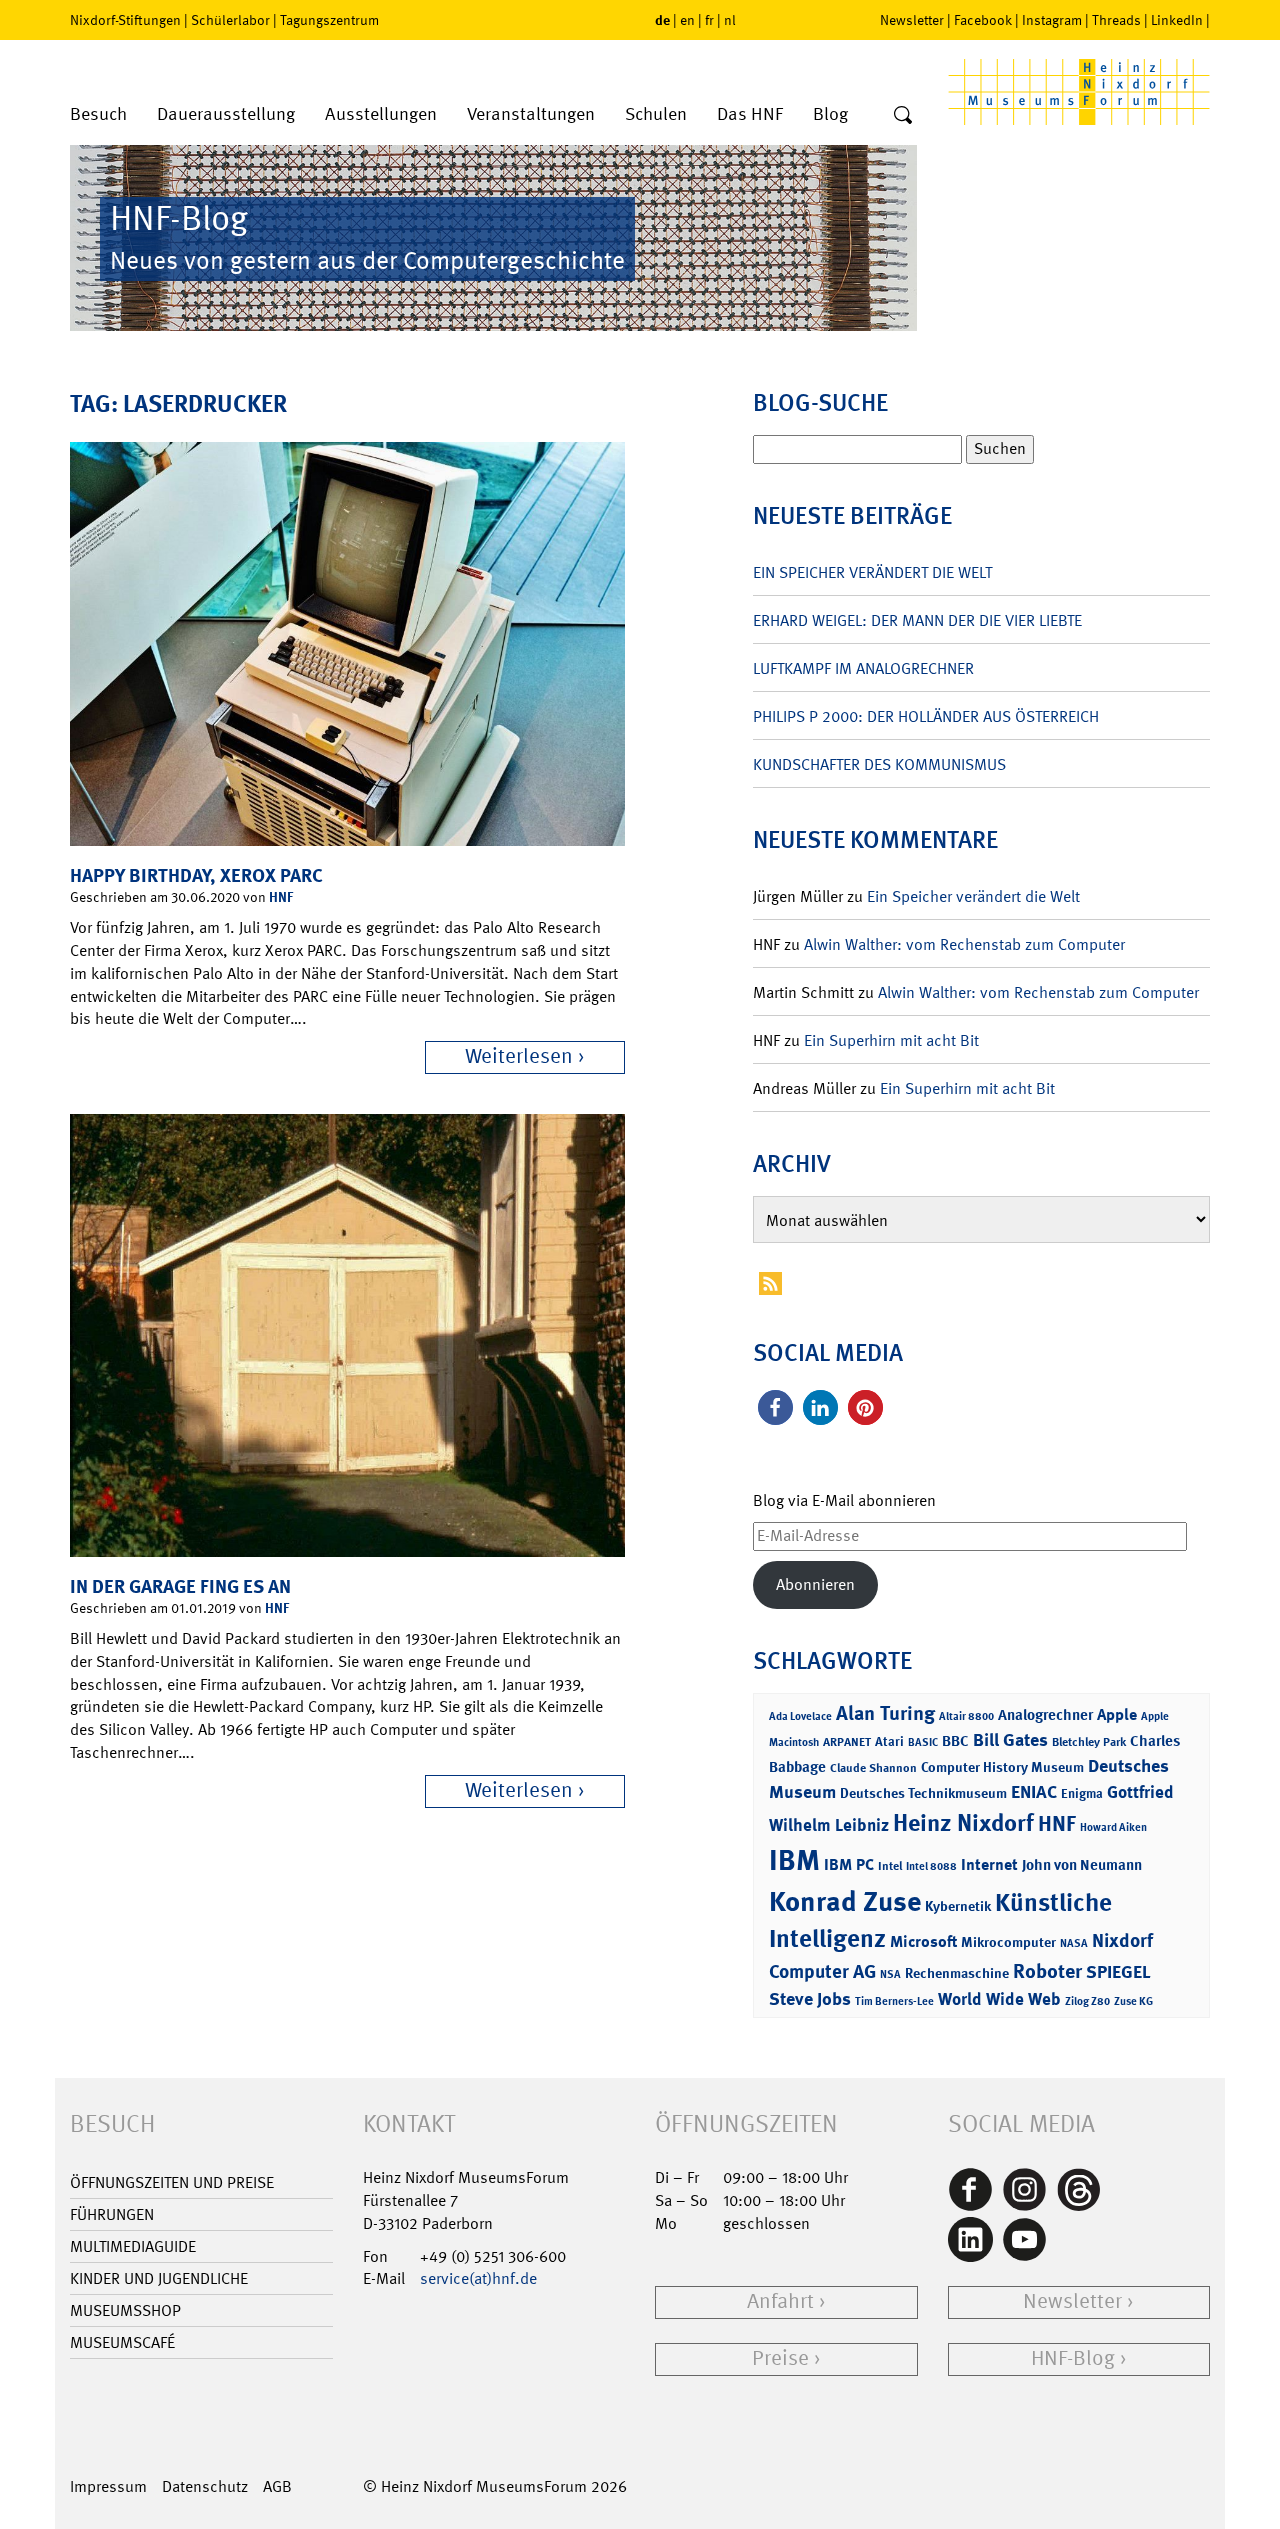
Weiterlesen (519, 1056)
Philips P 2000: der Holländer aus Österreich (926, 716)
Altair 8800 (966, 1716)
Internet (989, 1864)
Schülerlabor (230, 20)
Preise (780, 2358)
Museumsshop (125, 2310)
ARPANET (847, 1742)
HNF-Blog (1073, 2358)
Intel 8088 (931, 1866)
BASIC (923, 1742)
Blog (830, 114)
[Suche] (903, 116)
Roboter (1047, 1971)
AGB (277, 2486)
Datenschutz (205, 2486)
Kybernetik (958, 1905)
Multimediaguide (133, 2246)
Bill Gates (1010, 1740)
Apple (1117, 1714)
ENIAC (1034, 1792)
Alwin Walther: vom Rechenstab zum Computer (964, 944)
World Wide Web (999, 1999)
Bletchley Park (1089, 1742)
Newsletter (912, 20)
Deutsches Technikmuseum (923, 1792)
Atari (889, 1741)
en (687, 20)
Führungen (112, 2214)
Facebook (983, 20)
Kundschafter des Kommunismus (879, 764)
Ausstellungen (381, 114)
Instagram (1052, 20)
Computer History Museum (1002, 1766)
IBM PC (849, 1864)
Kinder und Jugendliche (159, 2278)
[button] (775, 1407)
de (662, 19)
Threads (1116, 20)
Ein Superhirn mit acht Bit (891, 1040)
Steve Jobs (810, 1999)
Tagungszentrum (329, 20)
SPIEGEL (1118, 1972)
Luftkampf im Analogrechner (863, 668)
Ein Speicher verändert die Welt (872, 572)
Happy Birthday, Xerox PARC (196, 875)
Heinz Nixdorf (963, 1823)
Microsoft (923, 1941)
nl (730, 20)
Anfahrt (780, 2301)
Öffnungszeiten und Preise (172, 2182)
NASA (1074, 1943)
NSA (890, 1974)
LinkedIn (1177, 20)
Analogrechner (1045, 1715)
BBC (955, 1741)
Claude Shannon (873, 1768)
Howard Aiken (1113, 1827)
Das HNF (750, 114)
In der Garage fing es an (180, 1586)
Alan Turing (885, 1713)
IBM (794, 1860)
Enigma (1082, 1793)
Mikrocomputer (1008, 1941)
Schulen (656, 114)
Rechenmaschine (957, 1972)
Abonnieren (815, 1584)
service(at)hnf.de (478, 2278)
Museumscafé (122, 2342)
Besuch (98, 114)
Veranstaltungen (531, 114)
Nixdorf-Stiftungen (125, 20)
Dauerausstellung (226, 114)
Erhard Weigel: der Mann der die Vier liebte (917, 620)
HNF (281, 896)
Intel (890, 1866)
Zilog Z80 (1087, 2001)
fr (709, 20)
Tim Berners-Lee (894, 2001)
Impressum (108, 2486)
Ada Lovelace (800, 1716)
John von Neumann (1082, 1865)
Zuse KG (1133, 2001)
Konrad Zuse (845, 1901)
